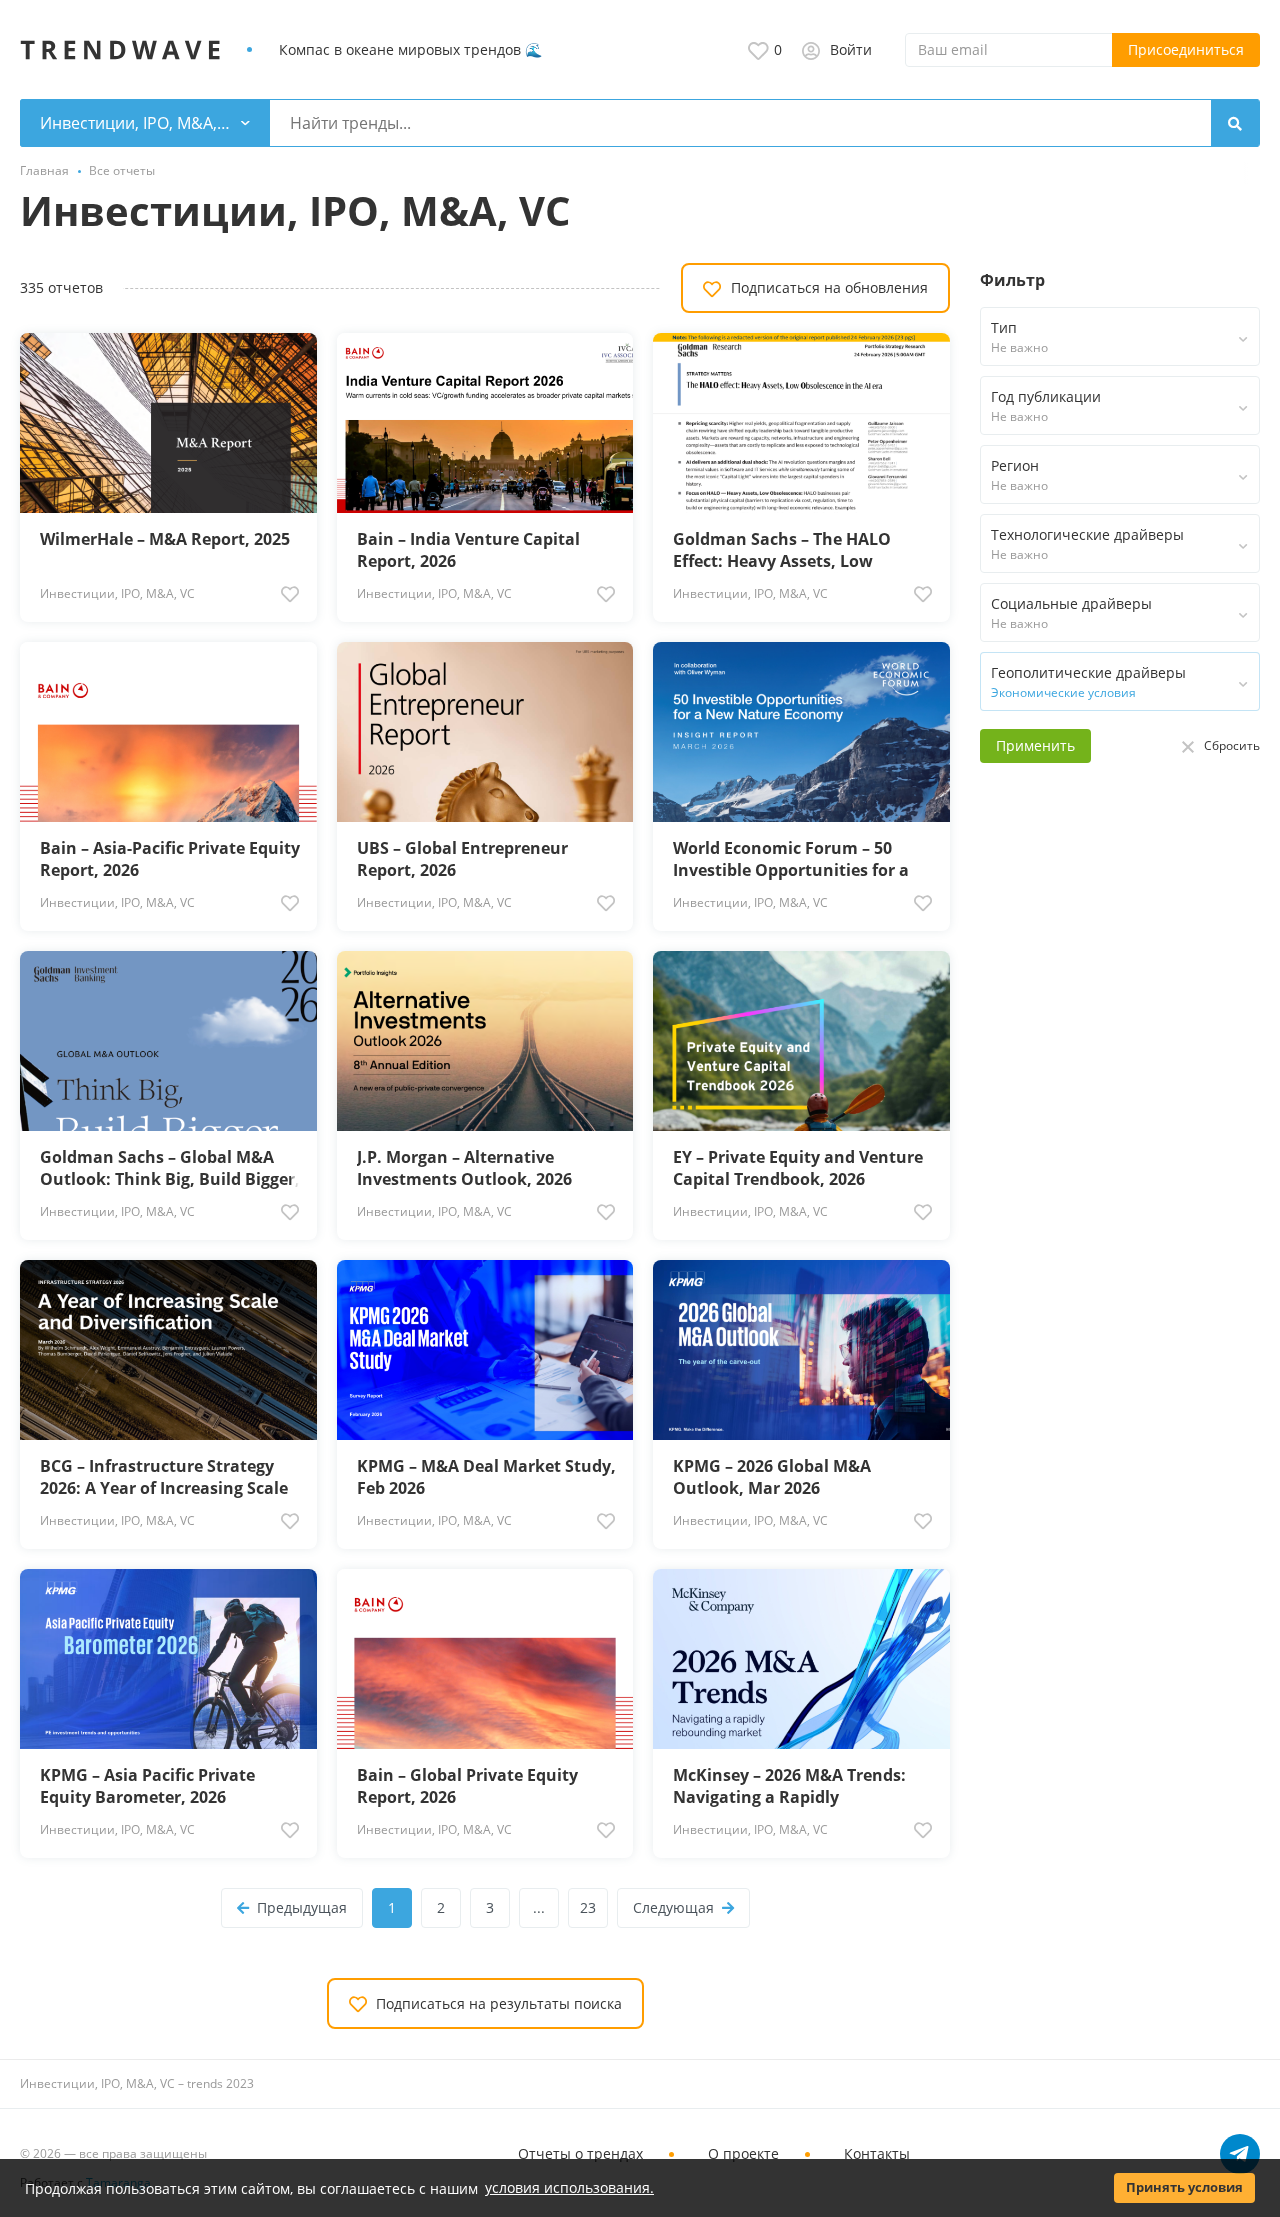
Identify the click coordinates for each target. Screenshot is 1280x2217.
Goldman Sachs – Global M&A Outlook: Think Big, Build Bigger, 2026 (170, 1168)
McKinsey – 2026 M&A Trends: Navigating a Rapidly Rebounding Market (789, 1786)
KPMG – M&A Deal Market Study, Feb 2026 (486, 1477)
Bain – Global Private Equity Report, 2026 (467, 1786)
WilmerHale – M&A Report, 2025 (165, 539)
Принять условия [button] (1184, 2187)
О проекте (743, 2153)
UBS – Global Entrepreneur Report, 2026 (462, 859)
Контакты (877, 2153)
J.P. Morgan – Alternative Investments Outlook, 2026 (464, 1168)
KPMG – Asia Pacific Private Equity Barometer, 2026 (147, 1786)
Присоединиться (1186, 49)
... (539, 1907)
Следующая (673, 1907)
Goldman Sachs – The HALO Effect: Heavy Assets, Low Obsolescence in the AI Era (782, 550)
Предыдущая (302, 1907)
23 (588, 1907)
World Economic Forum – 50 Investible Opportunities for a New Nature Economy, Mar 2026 (800, 859)
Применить (1035, 745)
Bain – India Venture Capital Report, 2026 (468, 550)
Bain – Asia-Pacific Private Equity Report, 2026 (170, 859)
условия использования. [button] (569, 2187)
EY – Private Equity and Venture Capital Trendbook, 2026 (798, 1168)
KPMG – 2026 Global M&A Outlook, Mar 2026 (772, 1477)
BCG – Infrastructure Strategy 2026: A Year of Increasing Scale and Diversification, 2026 (164, 1477)
